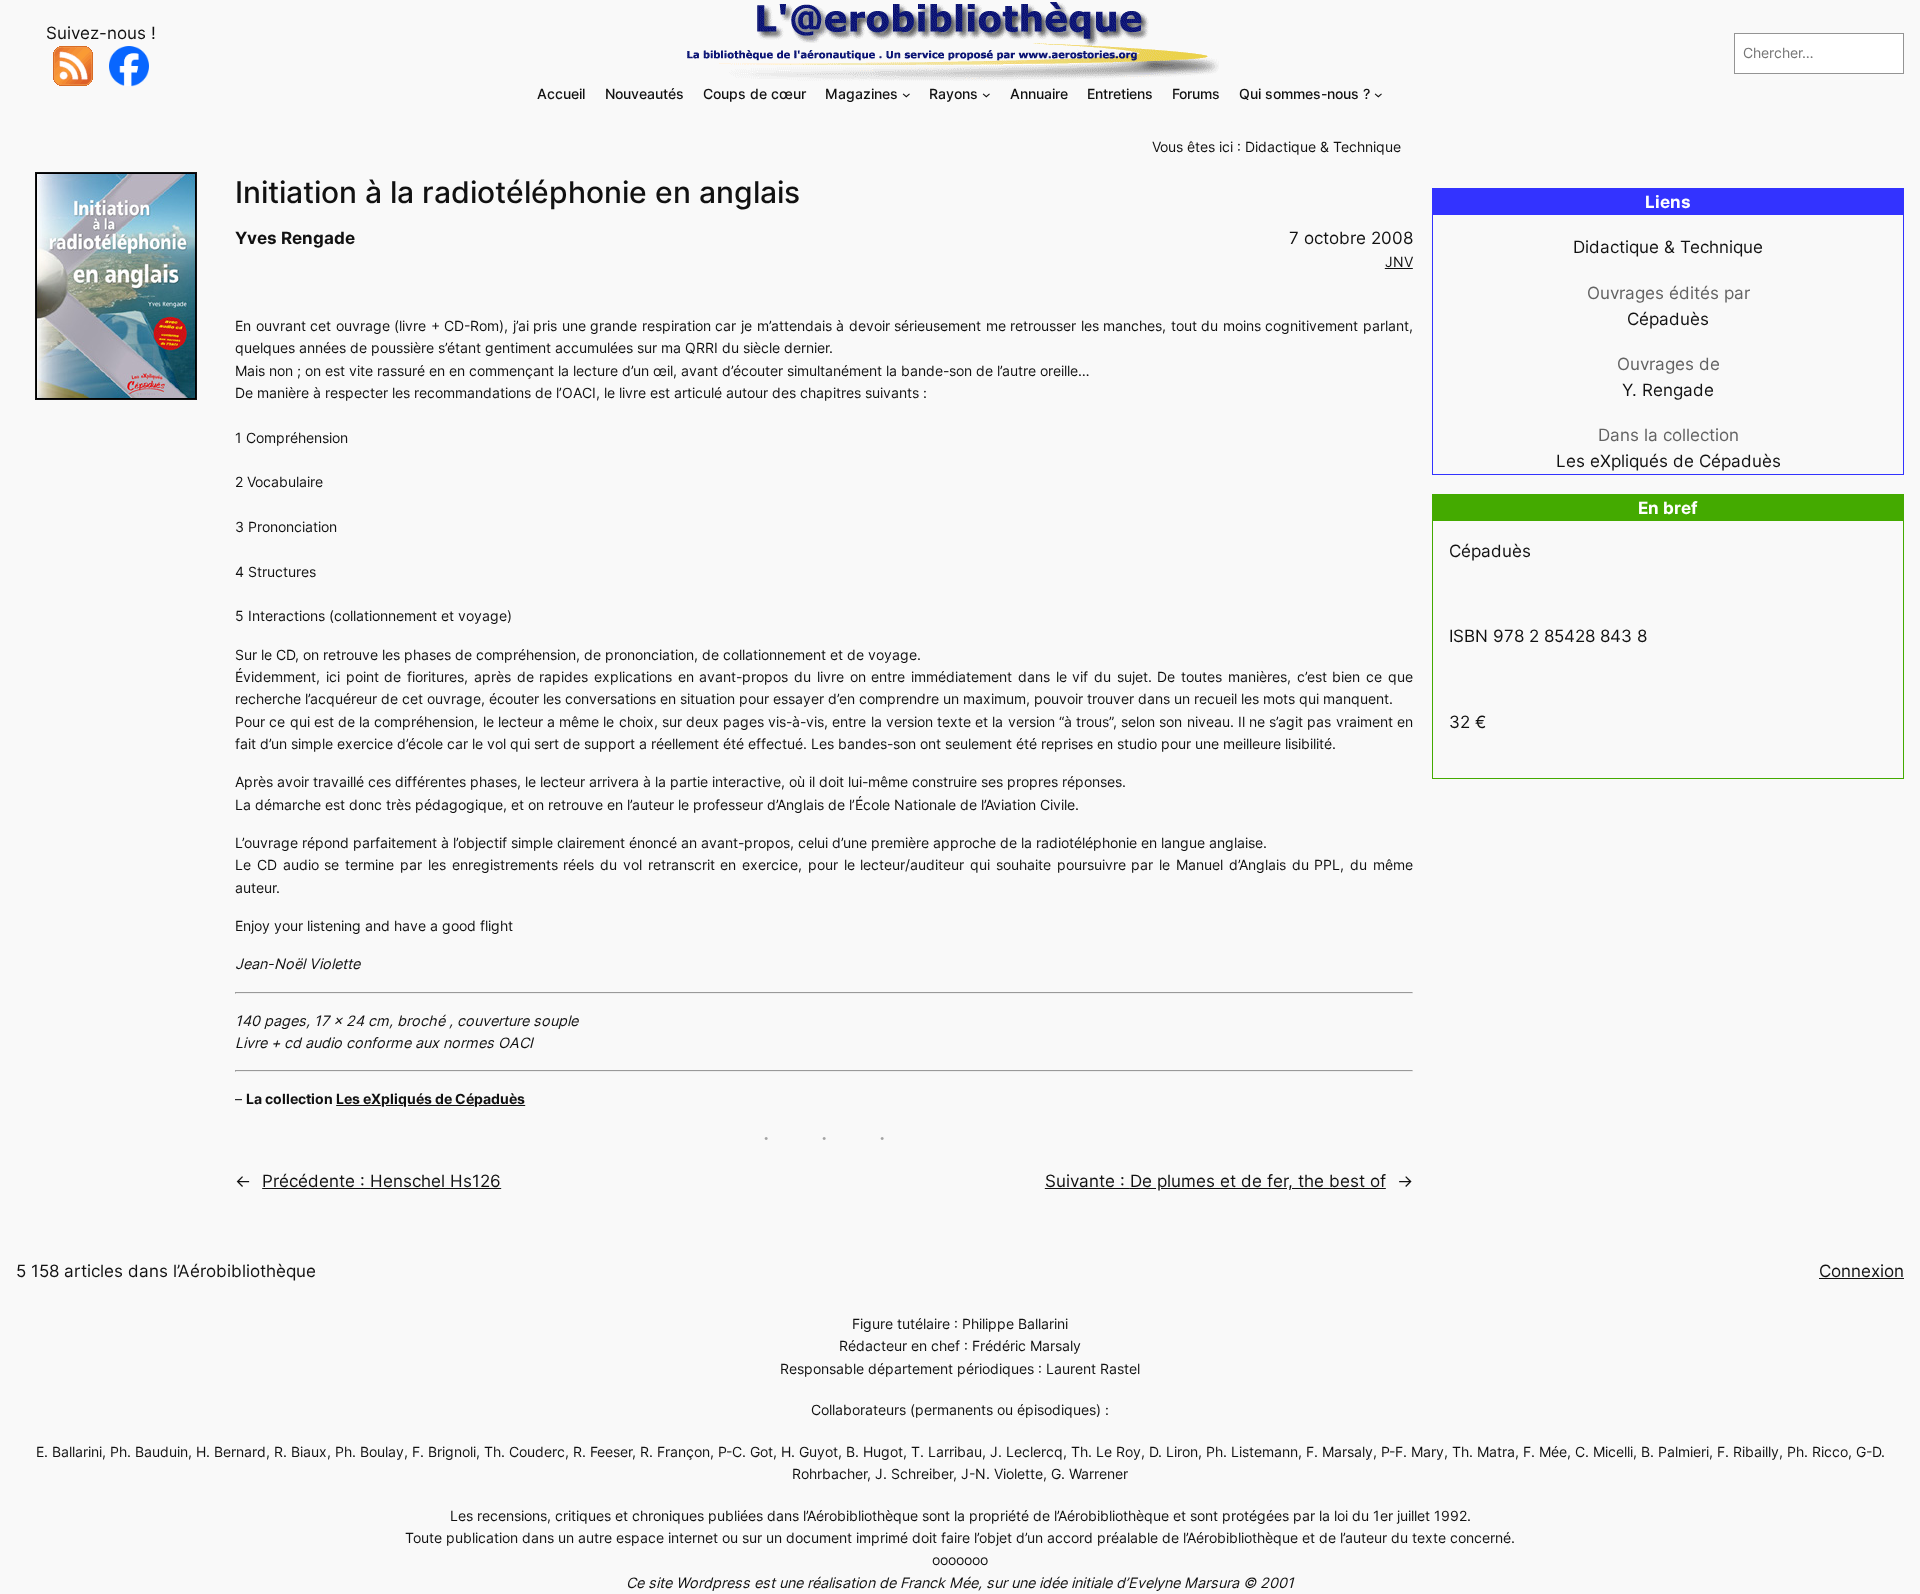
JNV (1399, 261)
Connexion (1861, 1271)
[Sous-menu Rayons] (986, 94)
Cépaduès (1668, 319)
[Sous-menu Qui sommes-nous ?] (1378, 94)
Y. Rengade (1668, 390)
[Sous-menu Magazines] (906, 94)
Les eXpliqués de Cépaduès (430, 1098)
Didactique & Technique (1323, 146)
